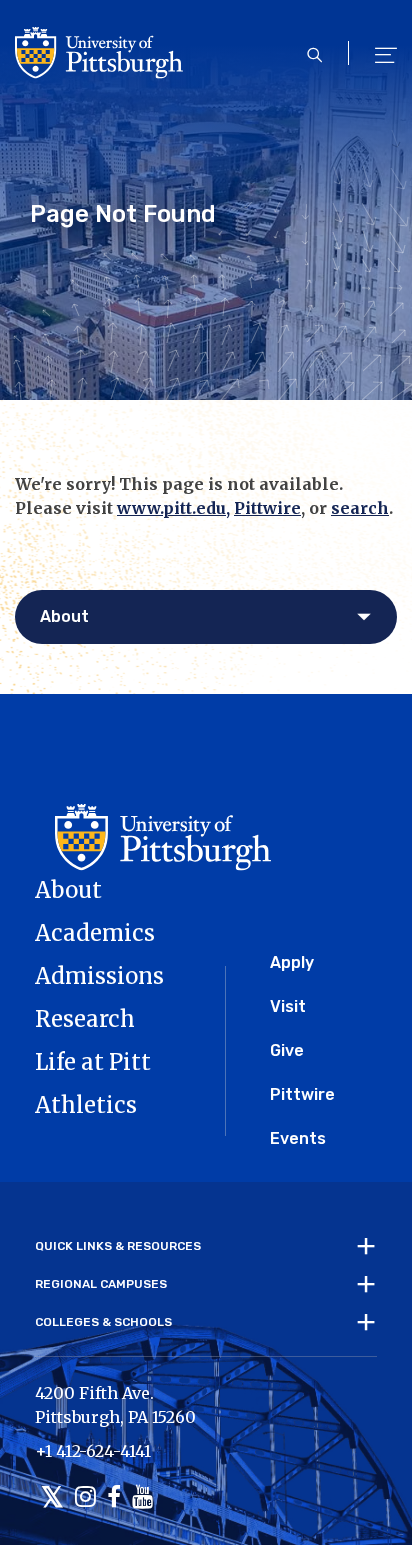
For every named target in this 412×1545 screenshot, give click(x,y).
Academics (95, 933)
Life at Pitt (93, 1062)
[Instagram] (85, 1498)
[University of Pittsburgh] (153, 810)
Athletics (86, 1105)
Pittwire (267, 508)
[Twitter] (52, 1498)
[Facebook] (114, 1498)
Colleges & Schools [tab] (103, 1322)
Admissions (99, 976)
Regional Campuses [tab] (101, 1284)
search (360, 508)
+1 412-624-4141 (93, 1451)
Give (287, 1050)
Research (85, 1019)
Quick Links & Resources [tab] (118, 1246)
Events (298, 1138)
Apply (292, 962)
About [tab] (64, 616)
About (68, 890)
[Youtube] (142, 1498)
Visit (288, 1006)
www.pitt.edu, (173, 508)
